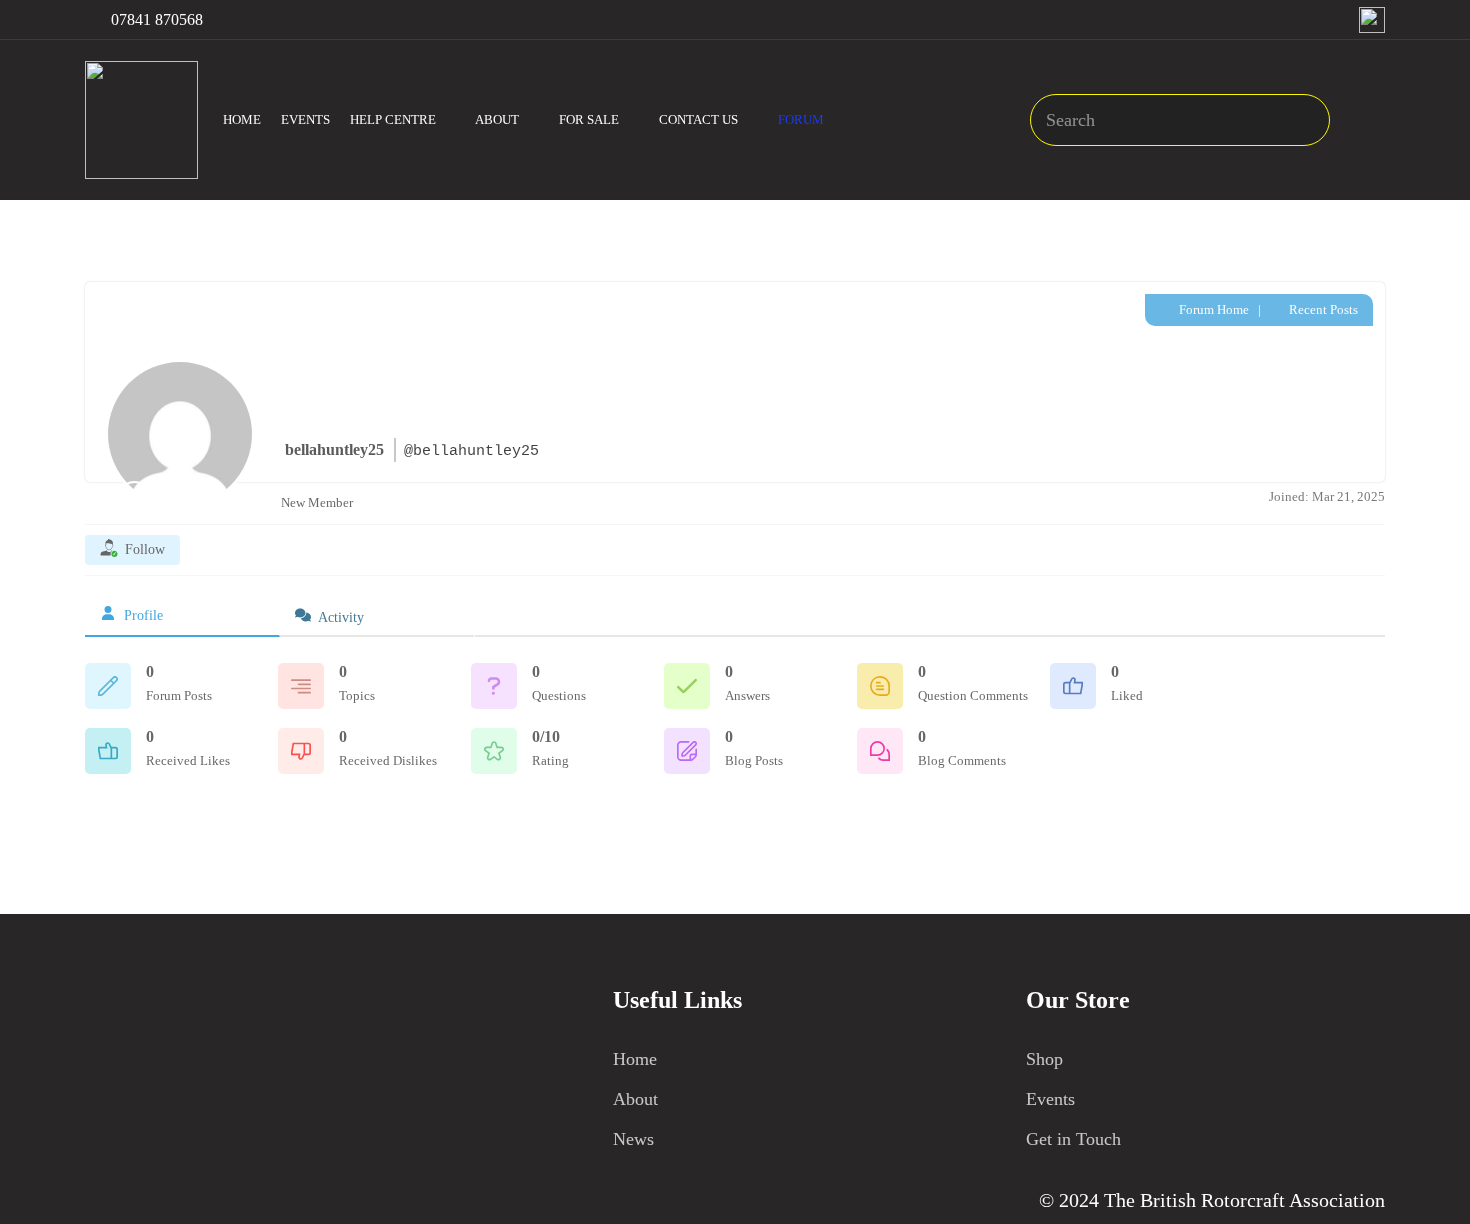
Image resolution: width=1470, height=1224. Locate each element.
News (633, 1139)
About (635, 1099)
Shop (1044, 1059)
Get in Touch (1073, 1139)
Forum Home (1212, 309)
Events (1050, 1099)
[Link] (1370, 120)
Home (635, 1059)
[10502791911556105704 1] (1372, 20)
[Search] (1304, 120)
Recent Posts (1322, 309)
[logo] (141, 120)
